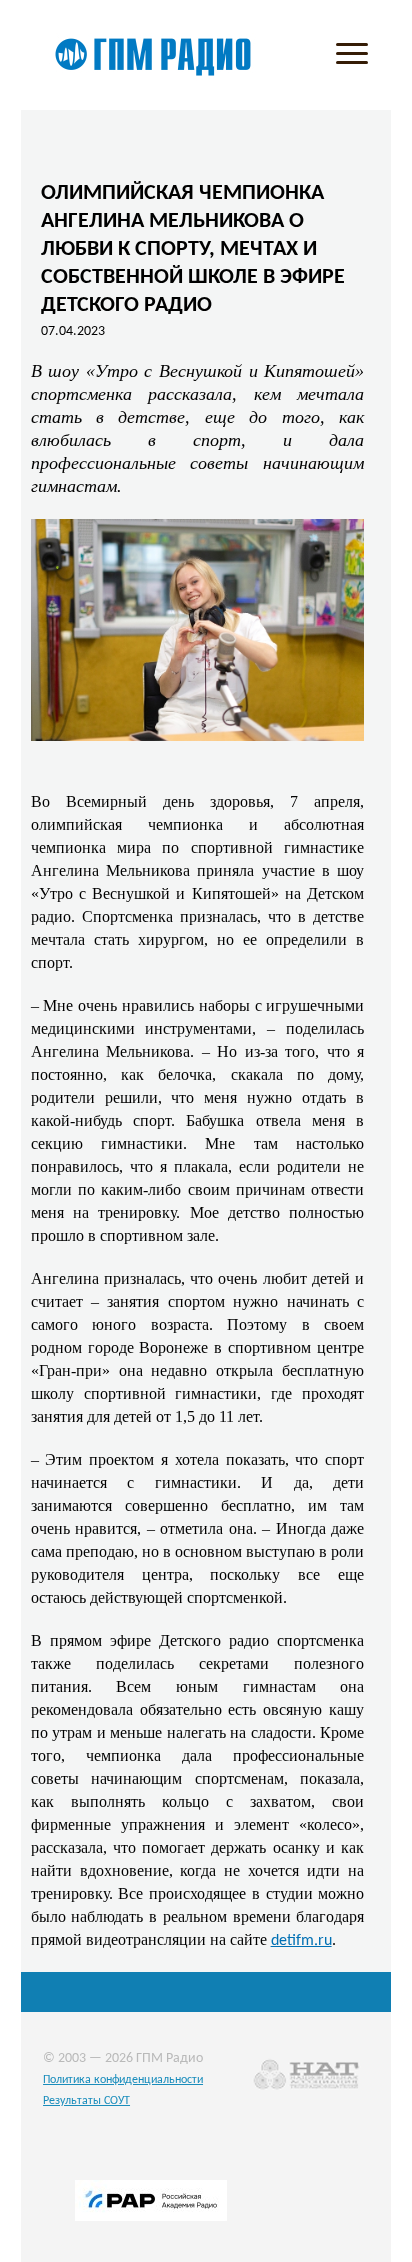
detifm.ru (301, 1941)
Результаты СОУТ (86, 2101)
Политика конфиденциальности (123, 2080)
